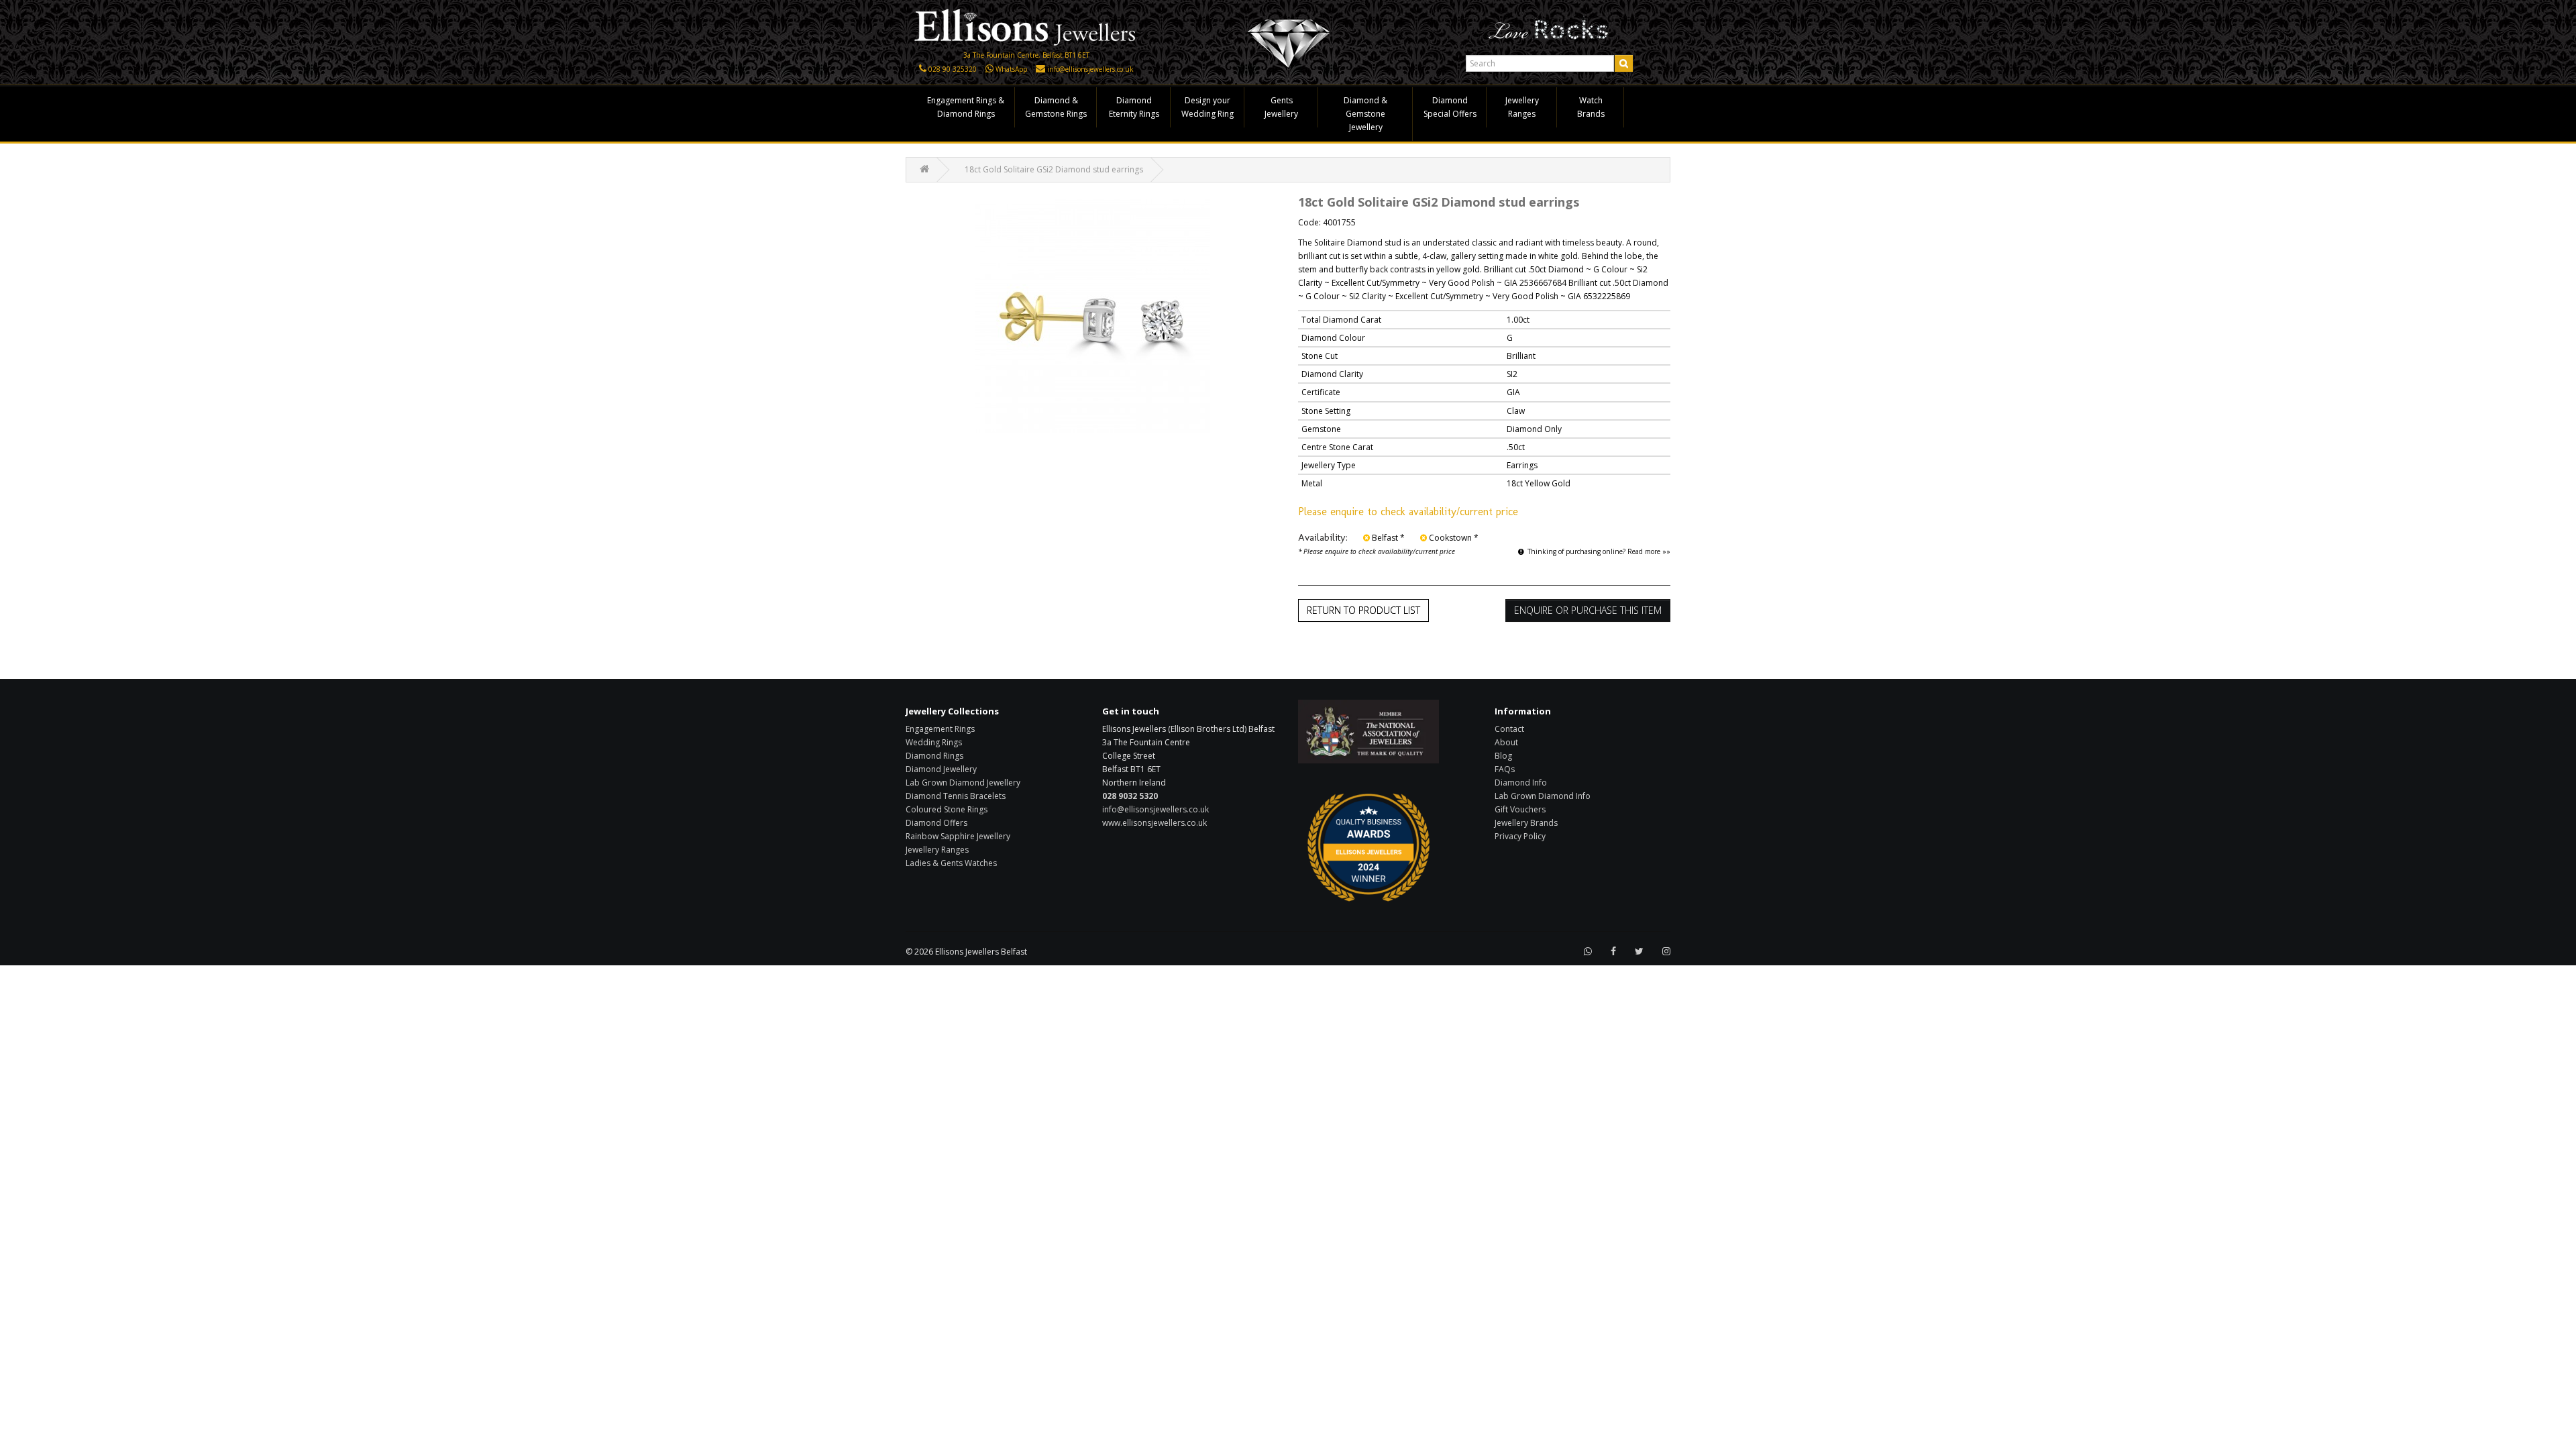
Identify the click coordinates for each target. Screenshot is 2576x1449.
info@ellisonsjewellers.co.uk (1090, 69)
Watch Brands (1591, 107)
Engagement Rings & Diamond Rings (966, 107)
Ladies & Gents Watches (951, 863)
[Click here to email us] (1040, 69)
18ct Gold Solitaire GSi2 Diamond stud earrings (1054, 169)
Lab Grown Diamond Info (1543, 796)
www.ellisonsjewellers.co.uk (1155, 823)
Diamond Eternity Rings (1134, 107)
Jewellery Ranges (1522, 107)
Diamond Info (1521, 783)
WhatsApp (1011, 69)
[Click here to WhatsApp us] (989, 69)
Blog (1503, 756)
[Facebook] (1613, 952)
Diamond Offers (936, 823)
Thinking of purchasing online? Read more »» (1599, 551)
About (1506, 742)
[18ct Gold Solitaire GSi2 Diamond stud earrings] (1092, 316)
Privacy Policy (1520, 836)
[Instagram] (1666, 952)
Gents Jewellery (1281, 107)
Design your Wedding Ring (1207, 107)
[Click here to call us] (923, 69)
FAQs (1505, 769)
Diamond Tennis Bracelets (956, 796)
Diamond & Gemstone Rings (1056, 107)
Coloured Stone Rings (947, 809)
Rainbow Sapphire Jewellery (958, 836)
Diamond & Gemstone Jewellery (1365, 114)
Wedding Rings (934, 742)
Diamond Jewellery (941, 769)
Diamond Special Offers (1450, 107)
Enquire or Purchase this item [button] (1588, 610)
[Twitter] (1639, 952)
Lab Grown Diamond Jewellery (963, 783)
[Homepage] (1026, 26)
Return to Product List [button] (1363, 610)
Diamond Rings (934, 756)
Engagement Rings (940, 729)
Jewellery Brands (1526, 823)
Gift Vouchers (1520, 809)
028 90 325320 (953, 69)
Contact (1509, 729)
